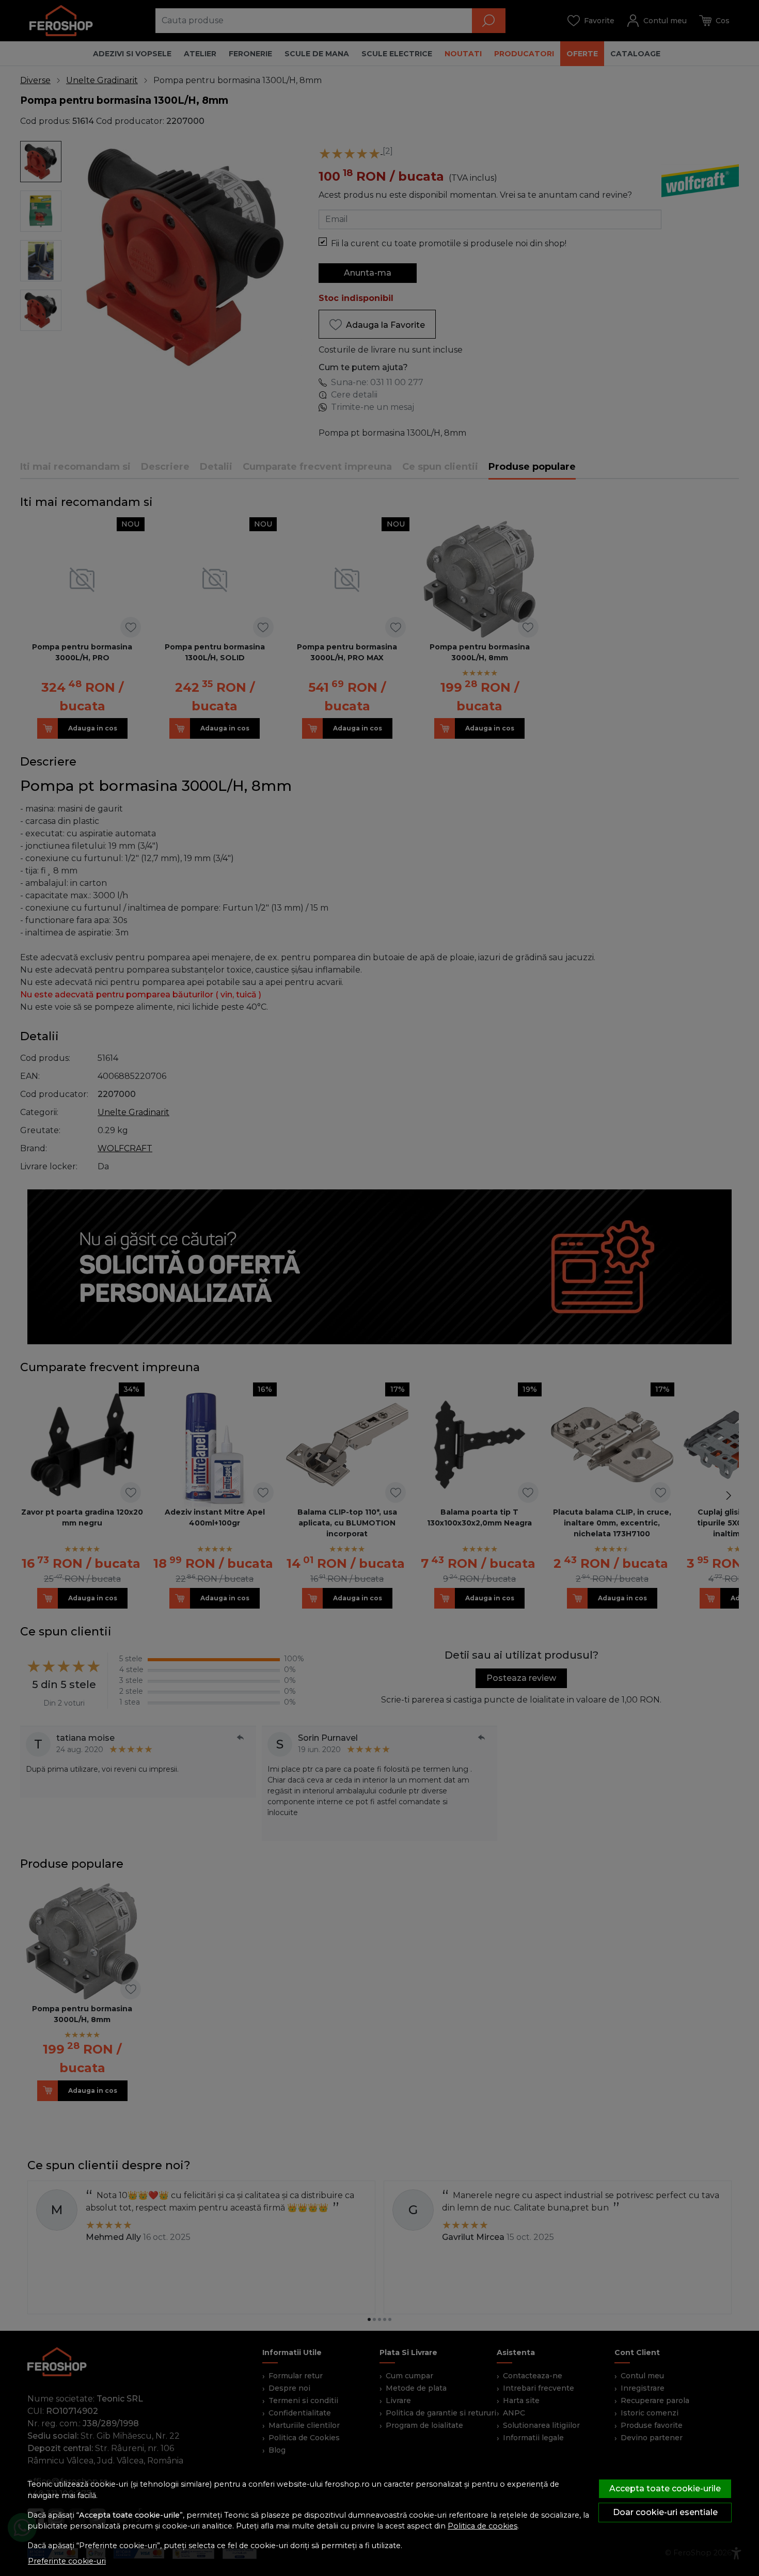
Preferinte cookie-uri (67, 2561)
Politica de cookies (483, 2526)
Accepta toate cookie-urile (665, 2488)
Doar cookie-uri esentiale (665, 2512)
